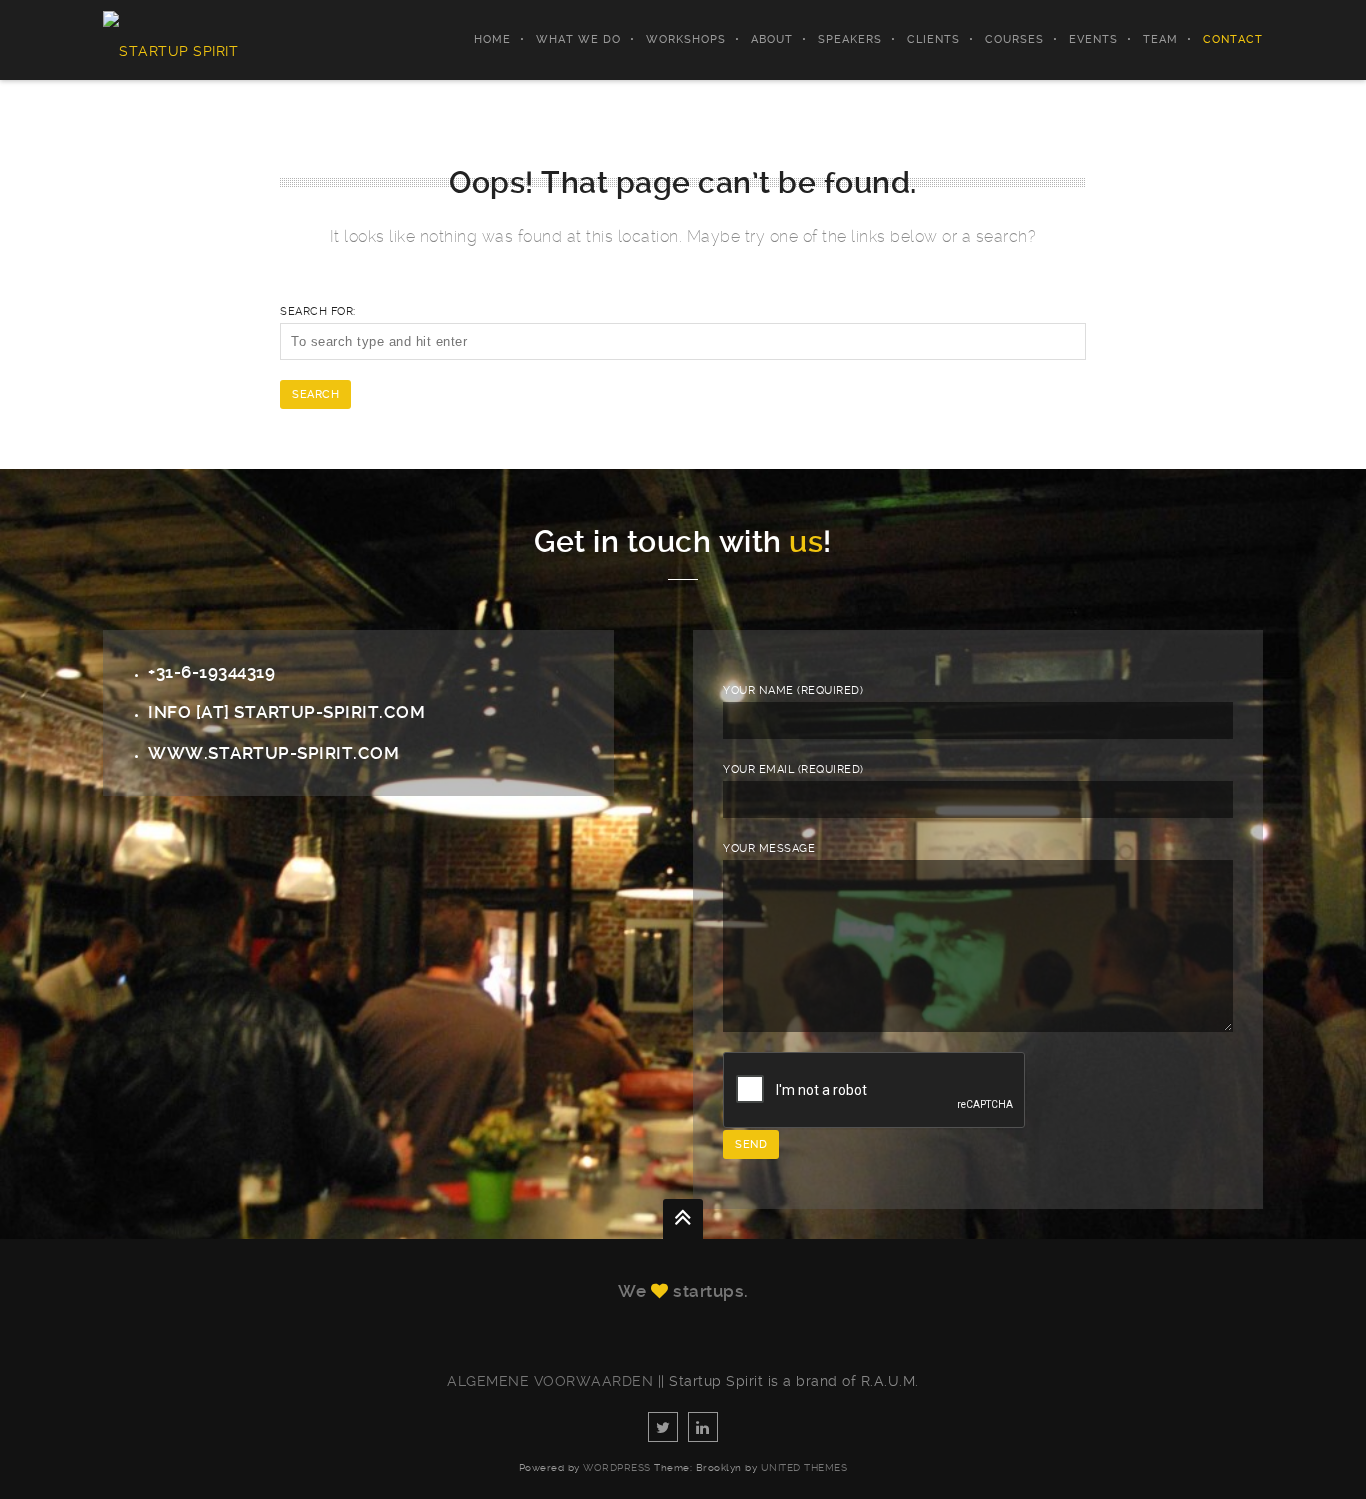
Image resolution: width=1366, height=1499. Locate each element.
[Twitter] (663, 1427)
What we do (578, 39)
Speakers (850, 39)
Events (1093, 39)
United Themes (804, 1467)
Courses (1014, 39)
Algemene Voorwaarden (550, 1381)
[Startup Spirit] (170, 40)
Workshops (686, 39)
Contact (1233, 39)
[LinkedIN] (703, 1427)
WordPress (617, 1467)
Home (492, 39)
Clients (933, 39)
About (772, 39)
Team (1160, 39)
